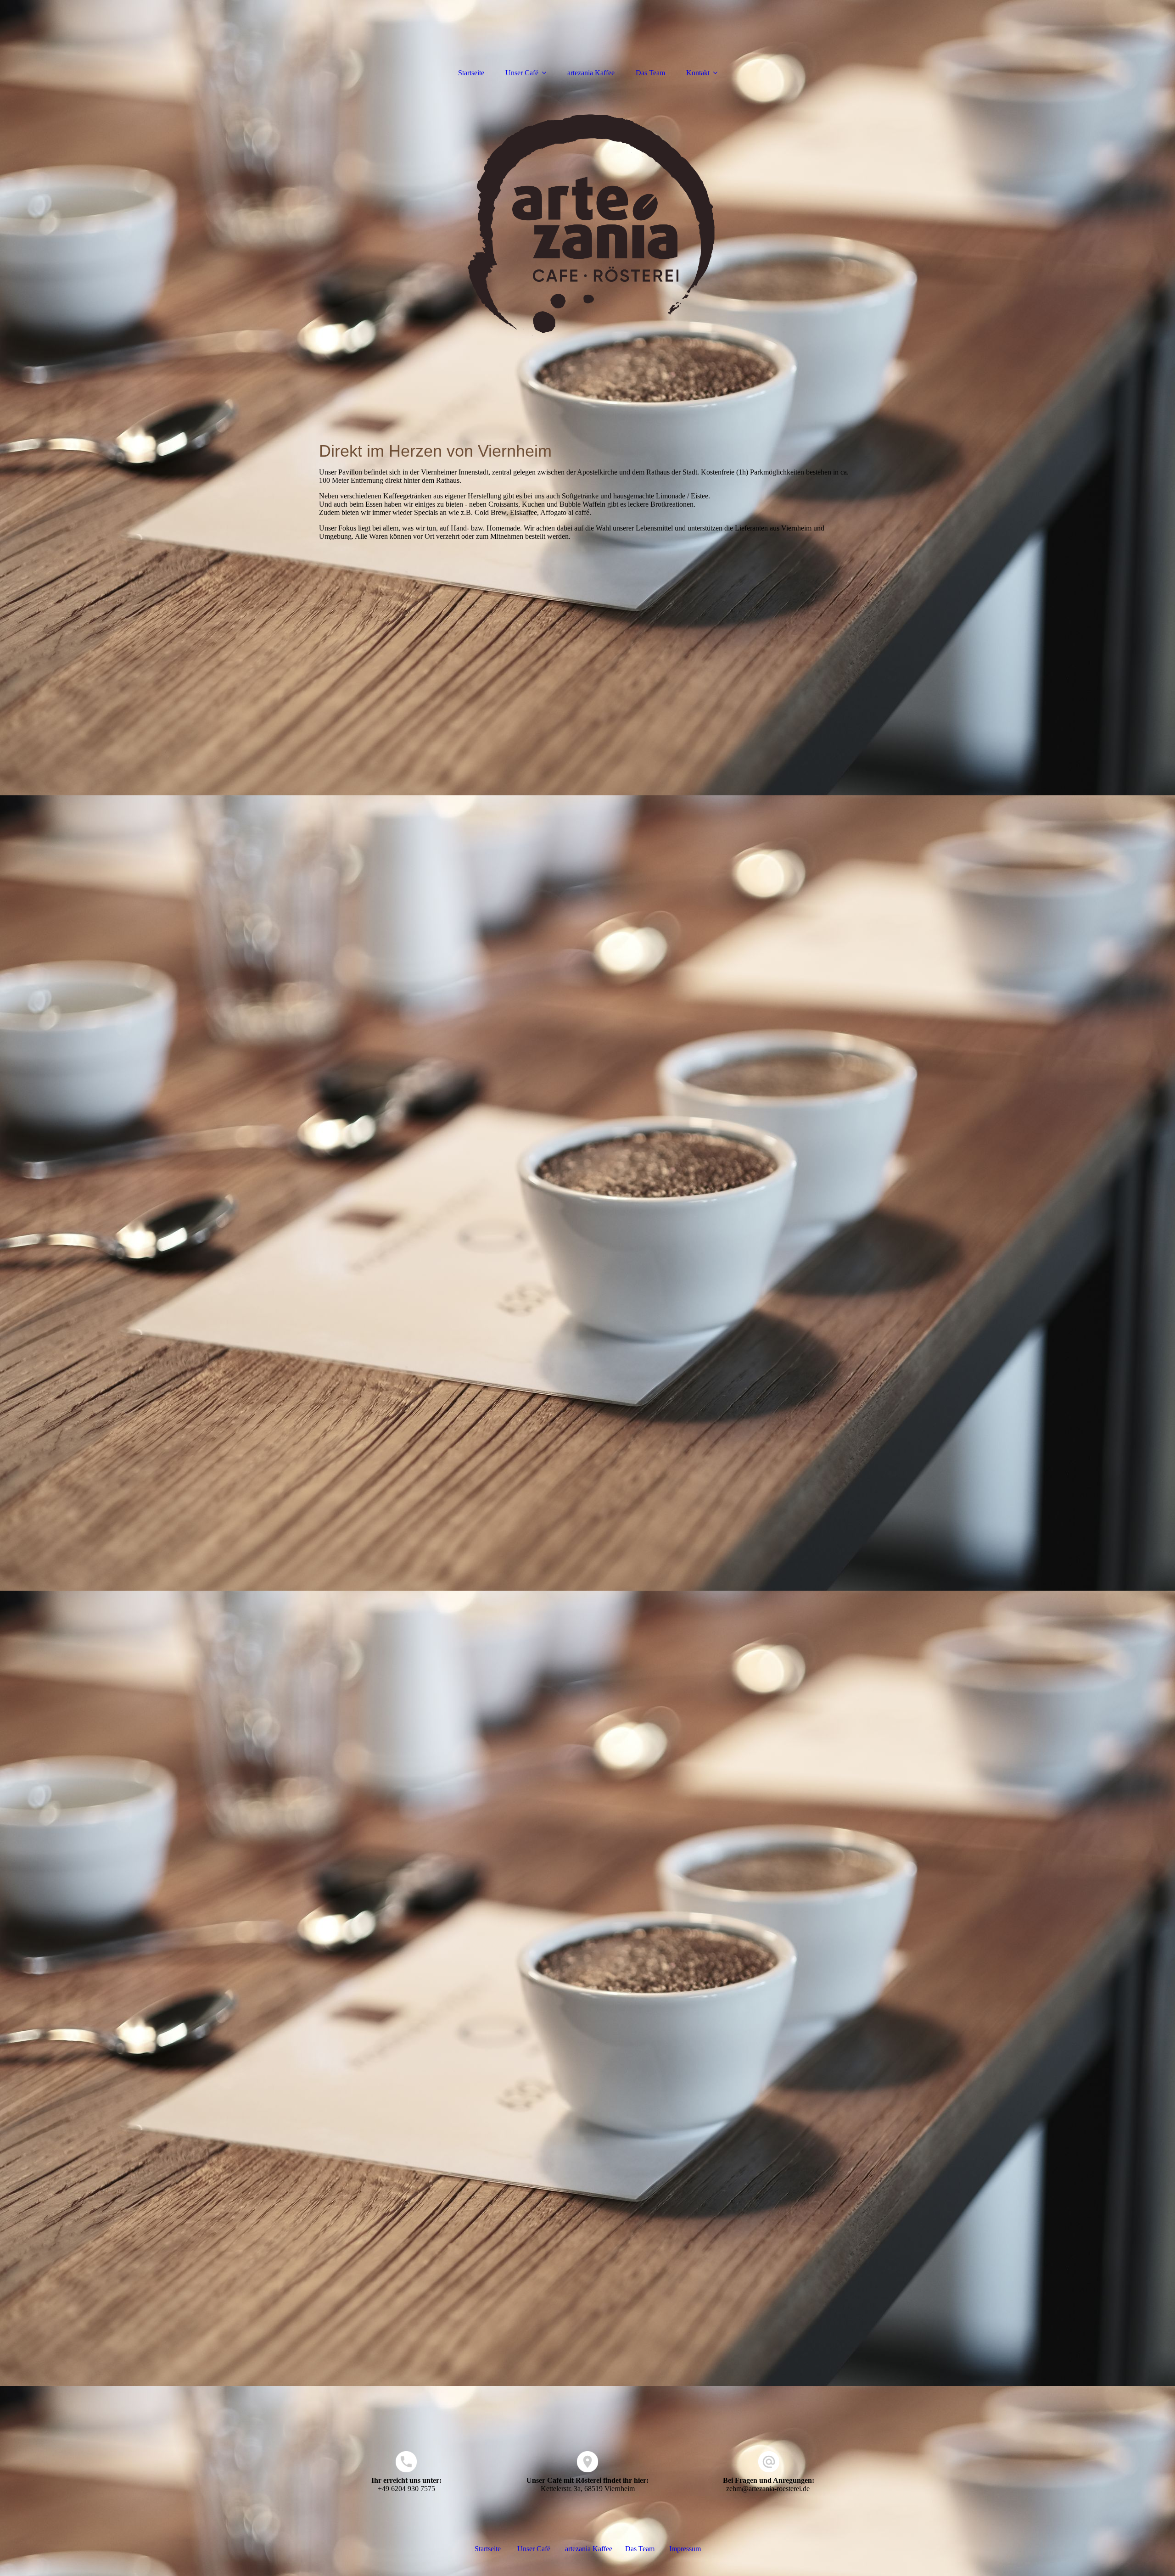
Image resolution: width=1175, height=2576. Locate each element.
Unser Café (522, 73)
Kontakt (698, 73)
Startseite (471, 73)
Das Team (650, 73)
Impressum (685, 2549)
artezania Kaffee (591, 73)
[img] (587, 224)
